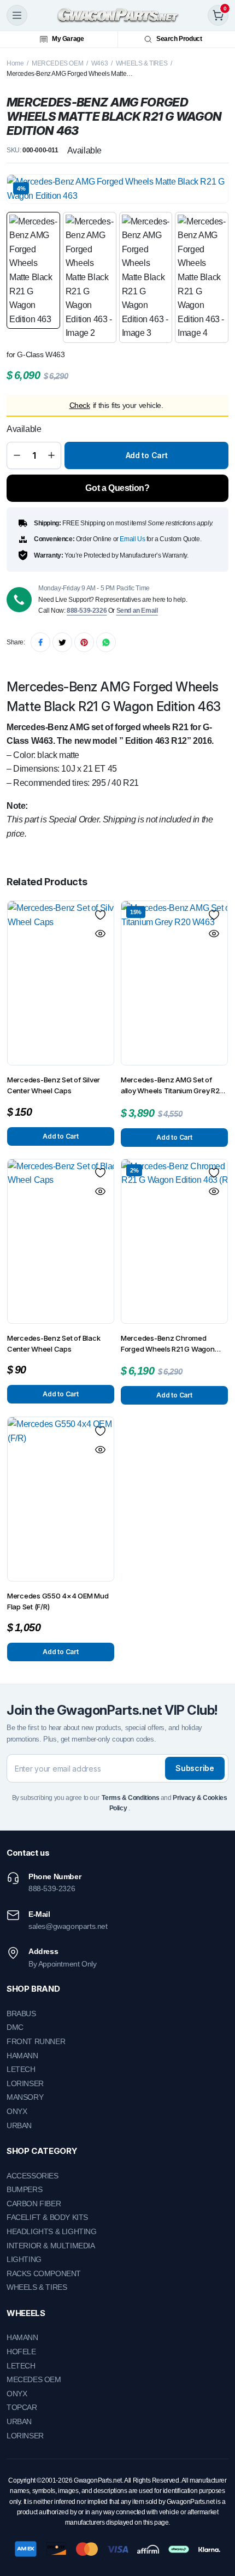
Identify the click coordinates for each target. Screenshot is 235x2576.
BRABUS (21, 2014)
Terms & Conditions (130, 1798)
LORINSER (25, 2083)
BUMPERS (24, 2189)
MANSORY (25, 2097)
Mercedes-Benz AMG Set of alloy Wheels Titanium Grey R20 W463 (172, 1086)
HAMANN (22, 2056)
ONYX (17, 2111)
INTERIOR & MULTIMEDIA (51, 2246)
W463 (99, 63)
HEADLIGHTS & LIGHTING (52, 2231)
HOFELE (21, 2352)
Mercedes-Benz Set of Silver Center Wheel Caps (54, 1085)
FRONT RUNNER (36, 2041)
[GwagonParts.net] (118, 15)
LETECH (21, 2069)
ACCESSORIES (33, 2176)
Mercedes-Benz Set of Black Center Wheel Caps (54, 1343)
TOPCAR (22, 2407)
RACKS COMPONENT (44, 2273)
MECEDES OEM (34, 2379)
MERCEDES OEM (57, 63)
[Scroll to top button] (218, 2527)
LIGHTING (24, 2259)
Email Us (132, 539)
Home (15, 63)
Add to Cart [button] (60, 1136)
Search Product (179, 39)
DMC (15, 2027)
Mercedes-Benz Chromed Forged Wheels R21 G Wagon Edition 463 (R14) (168, 1344)
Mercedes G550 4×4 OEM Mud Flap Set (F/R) (58, 1601)
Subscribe (195, 1768)
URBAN (19, 2125)
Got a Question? (117, 488)
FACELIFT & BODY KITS (47, 2217)
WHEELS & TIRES (142, 63)
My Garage (68, 39)
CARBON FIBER (34, 2204)
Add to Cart (147, 455)
